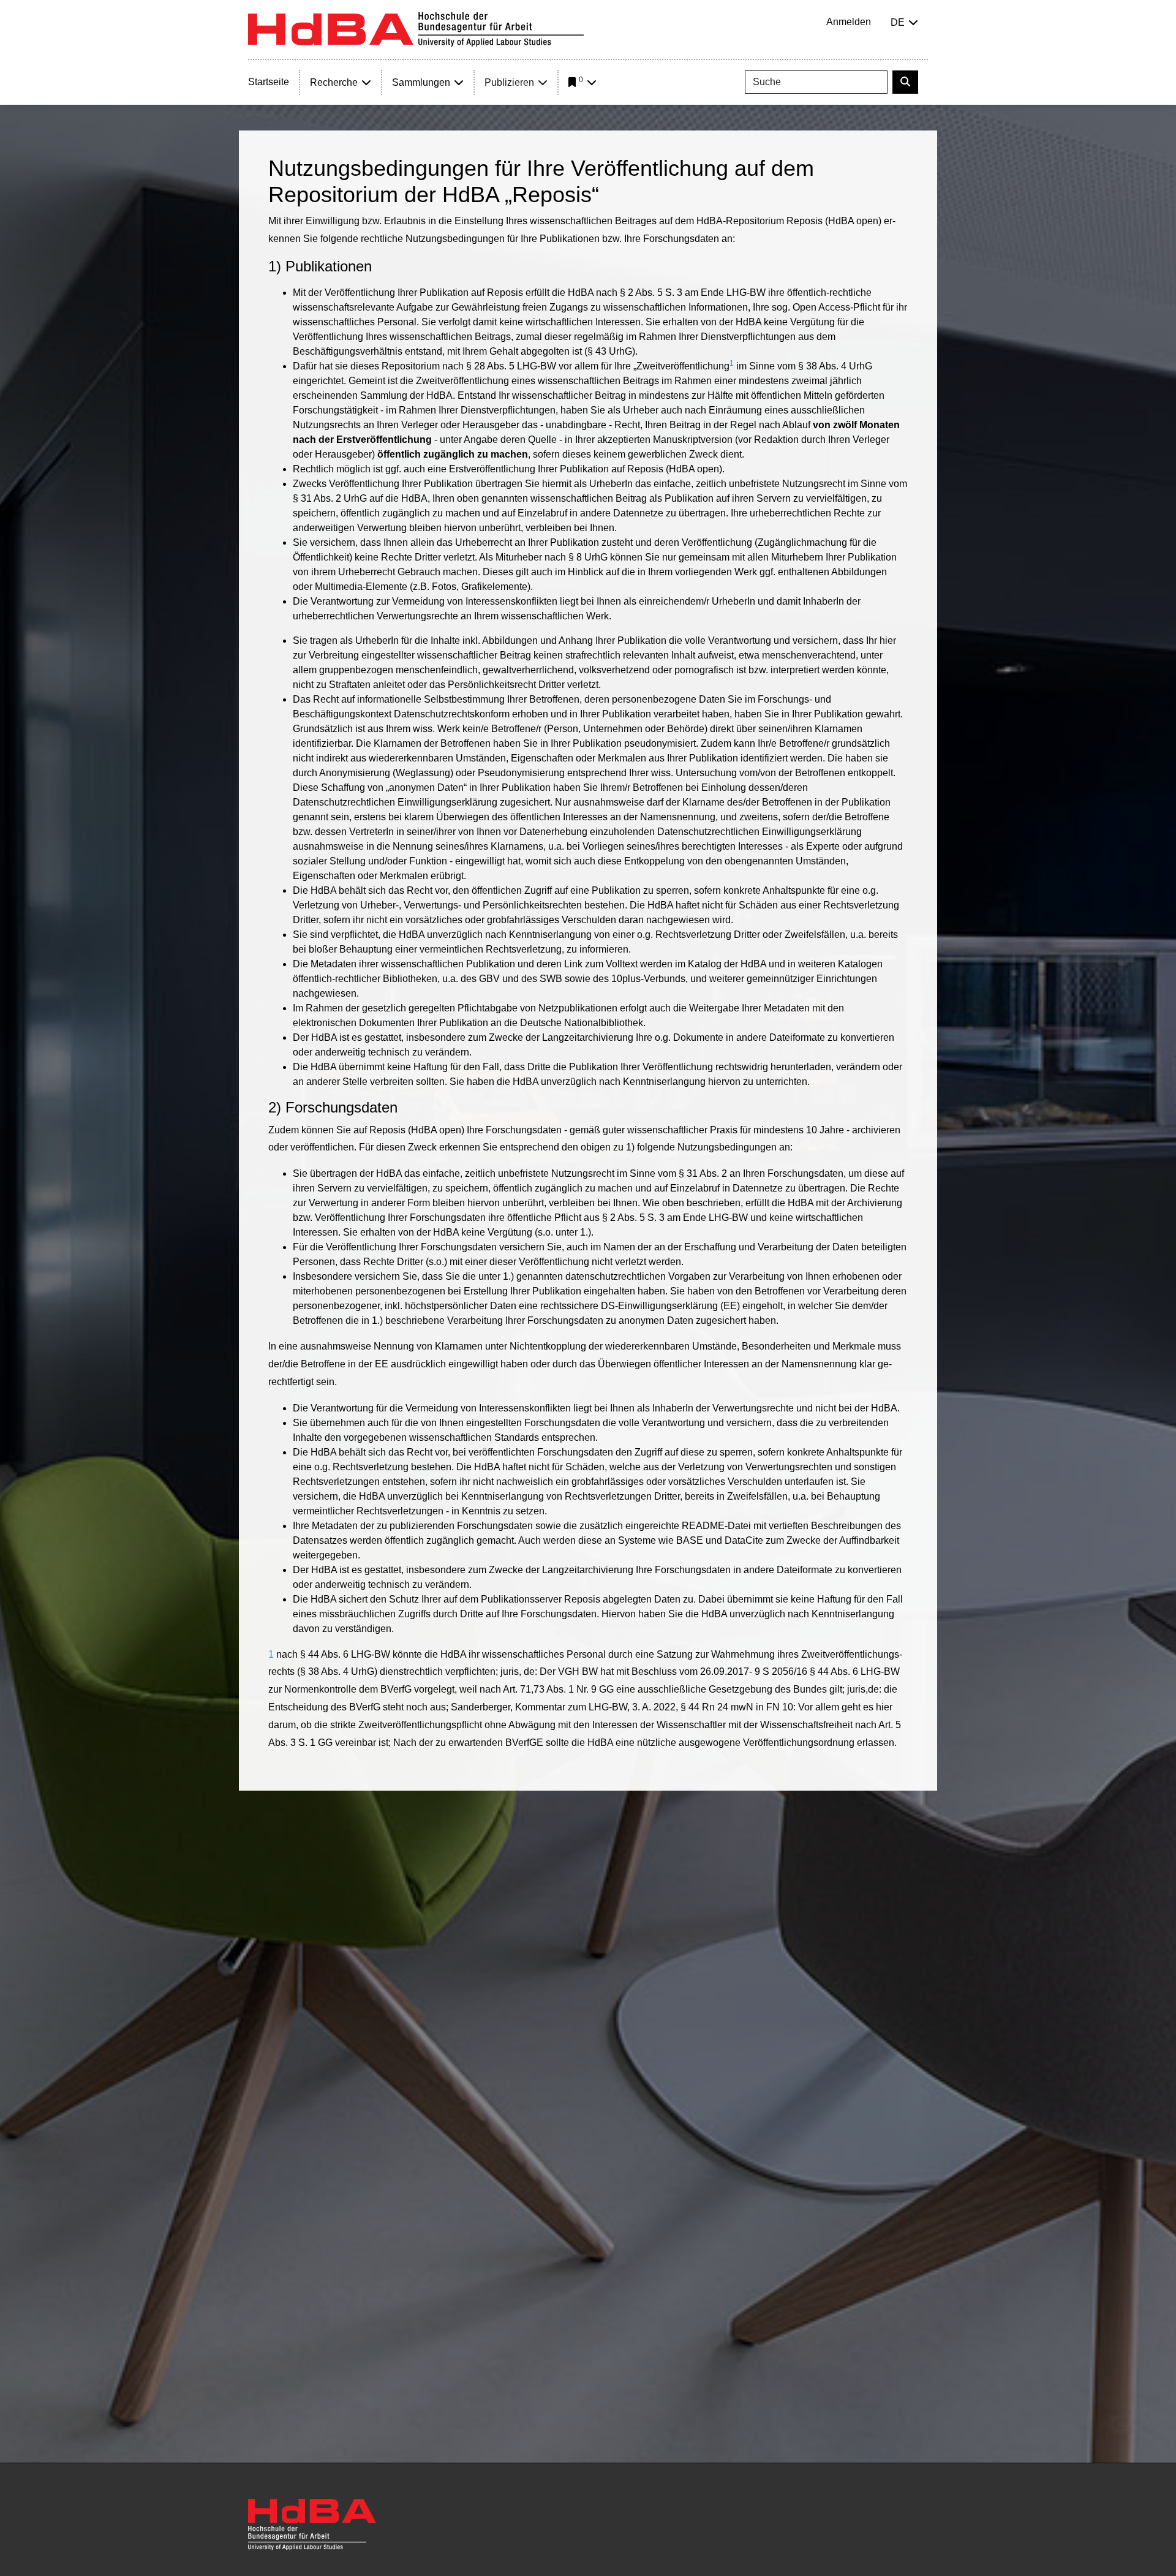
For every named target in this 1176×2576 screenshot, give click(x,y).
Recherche (334, 82)
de (898, 22)
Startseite (269, 82)
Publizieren (509, 82)
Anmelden (849, 22)
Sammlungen (421, 82)
